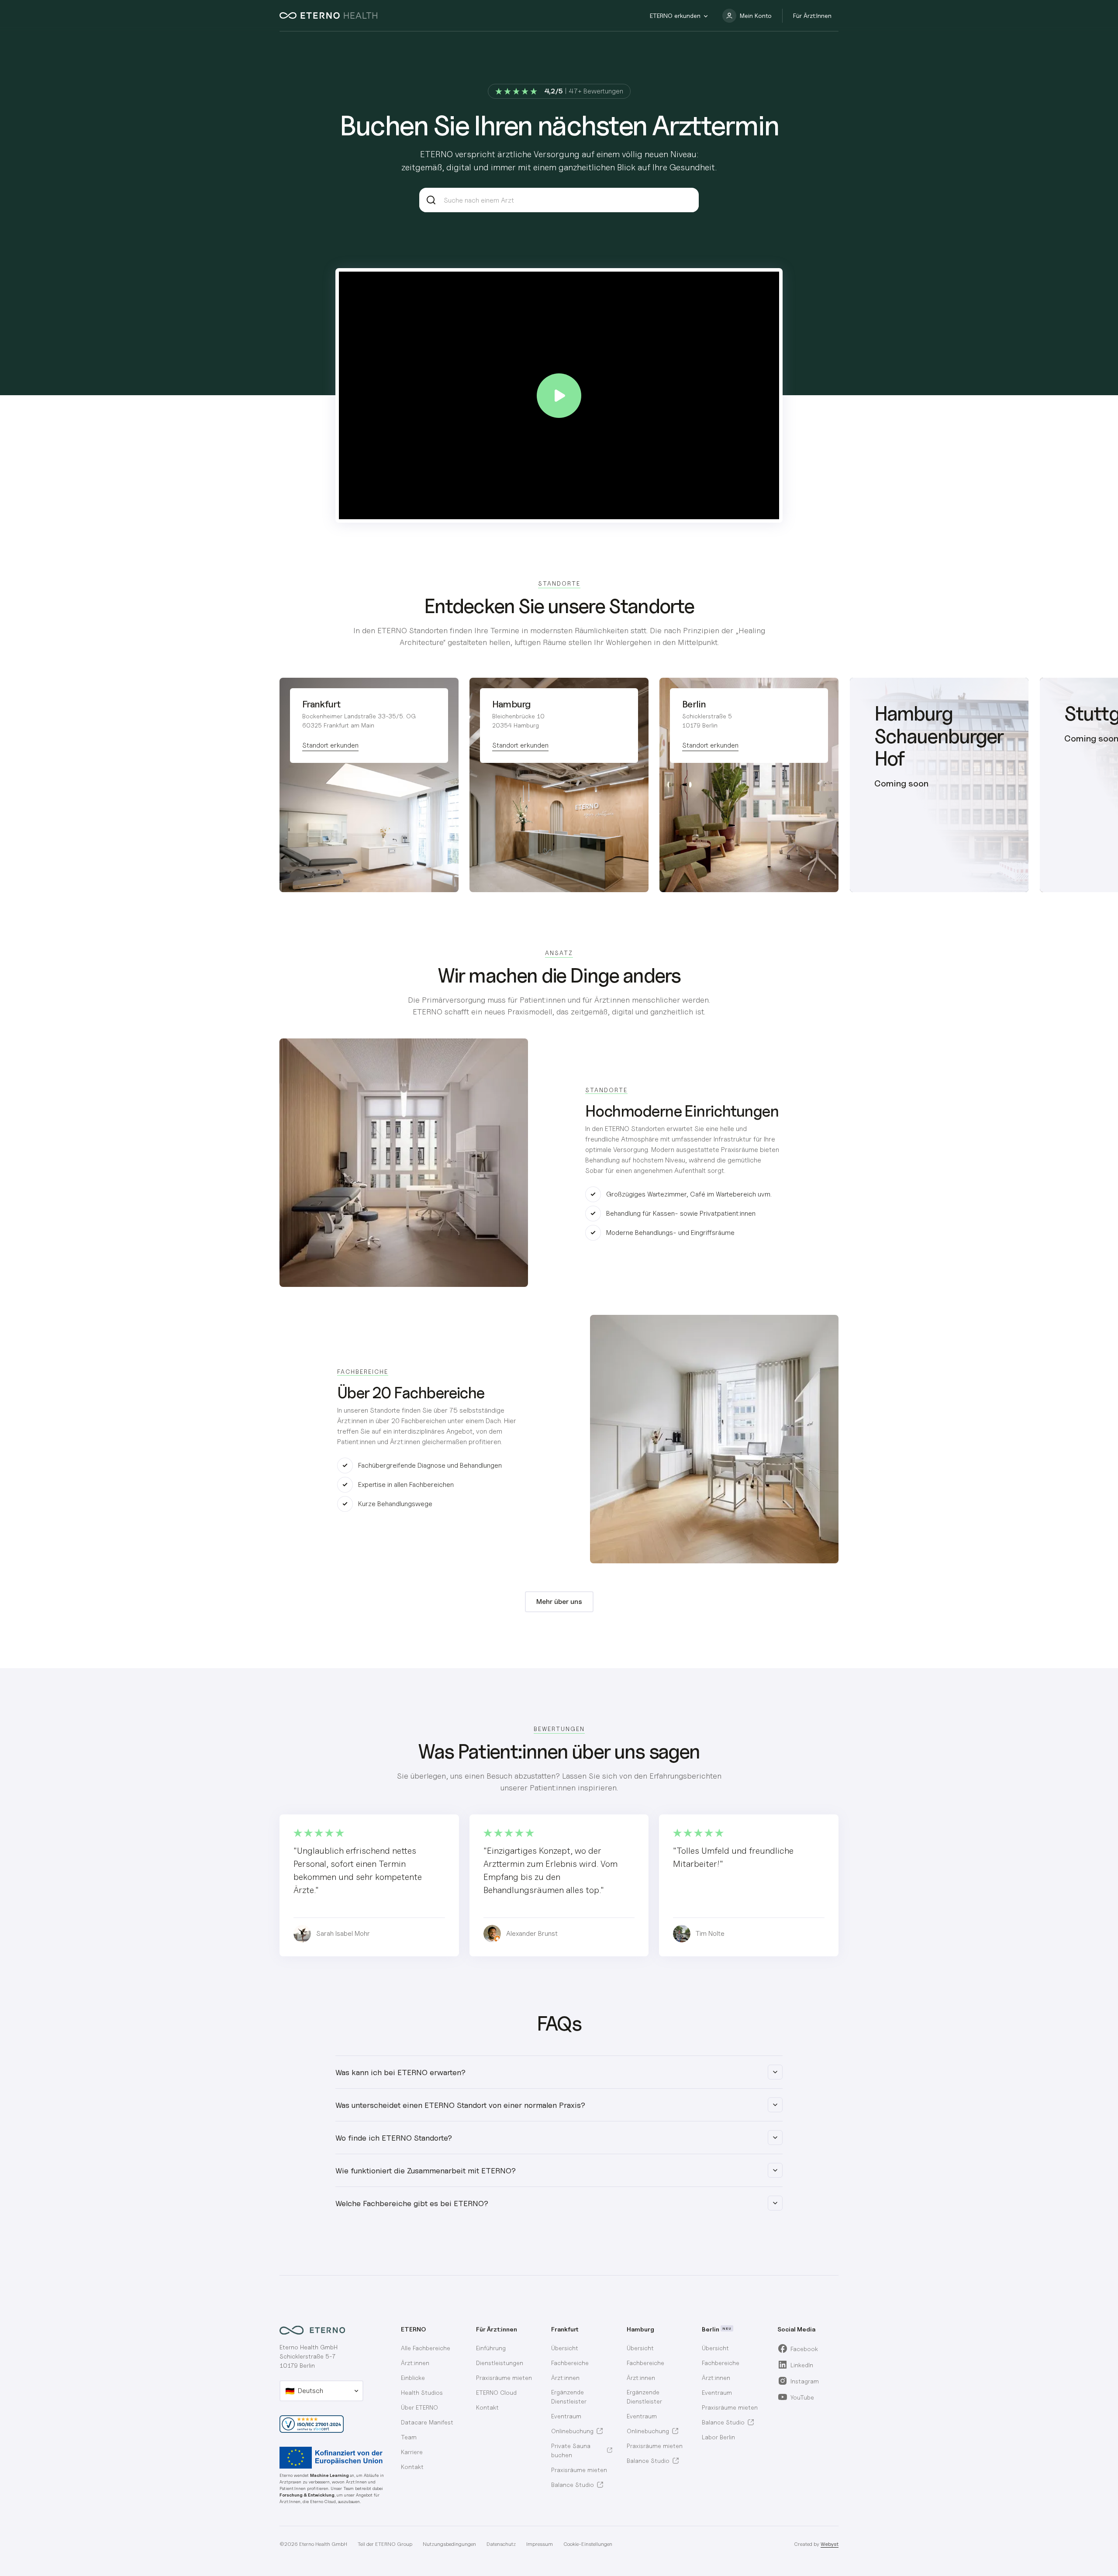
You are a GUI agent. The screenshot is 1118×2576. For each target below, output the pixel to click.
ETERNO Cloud (496, 2392)
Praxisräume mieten (504, 2378)
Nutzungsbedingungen (449, 2544)
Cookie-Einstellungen (588, 2544)
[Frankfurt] (369, 785)
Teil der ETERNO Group (385, 2544)
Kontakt (412, 2467)
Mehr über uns (559, 1602)
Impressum (540, 2544)
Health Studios (422, 2392)
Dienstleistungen (500, 2363)
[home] (328, 16)
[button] (679, 16)
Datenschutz (501, 2544)
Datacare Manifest (427, 2422)
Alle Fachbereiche (426, 2348)
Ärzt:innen (415, 2363)
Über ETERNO (419, 2407)
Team (409, 2437)
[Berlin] (749, 785)
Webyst (830, 2544)
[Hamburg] (559, 785)
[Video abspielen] (559, 396)
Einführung (491, 2348)
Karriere (412, 2452)
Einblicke (413, 2378)
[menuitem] (582, 2348)
